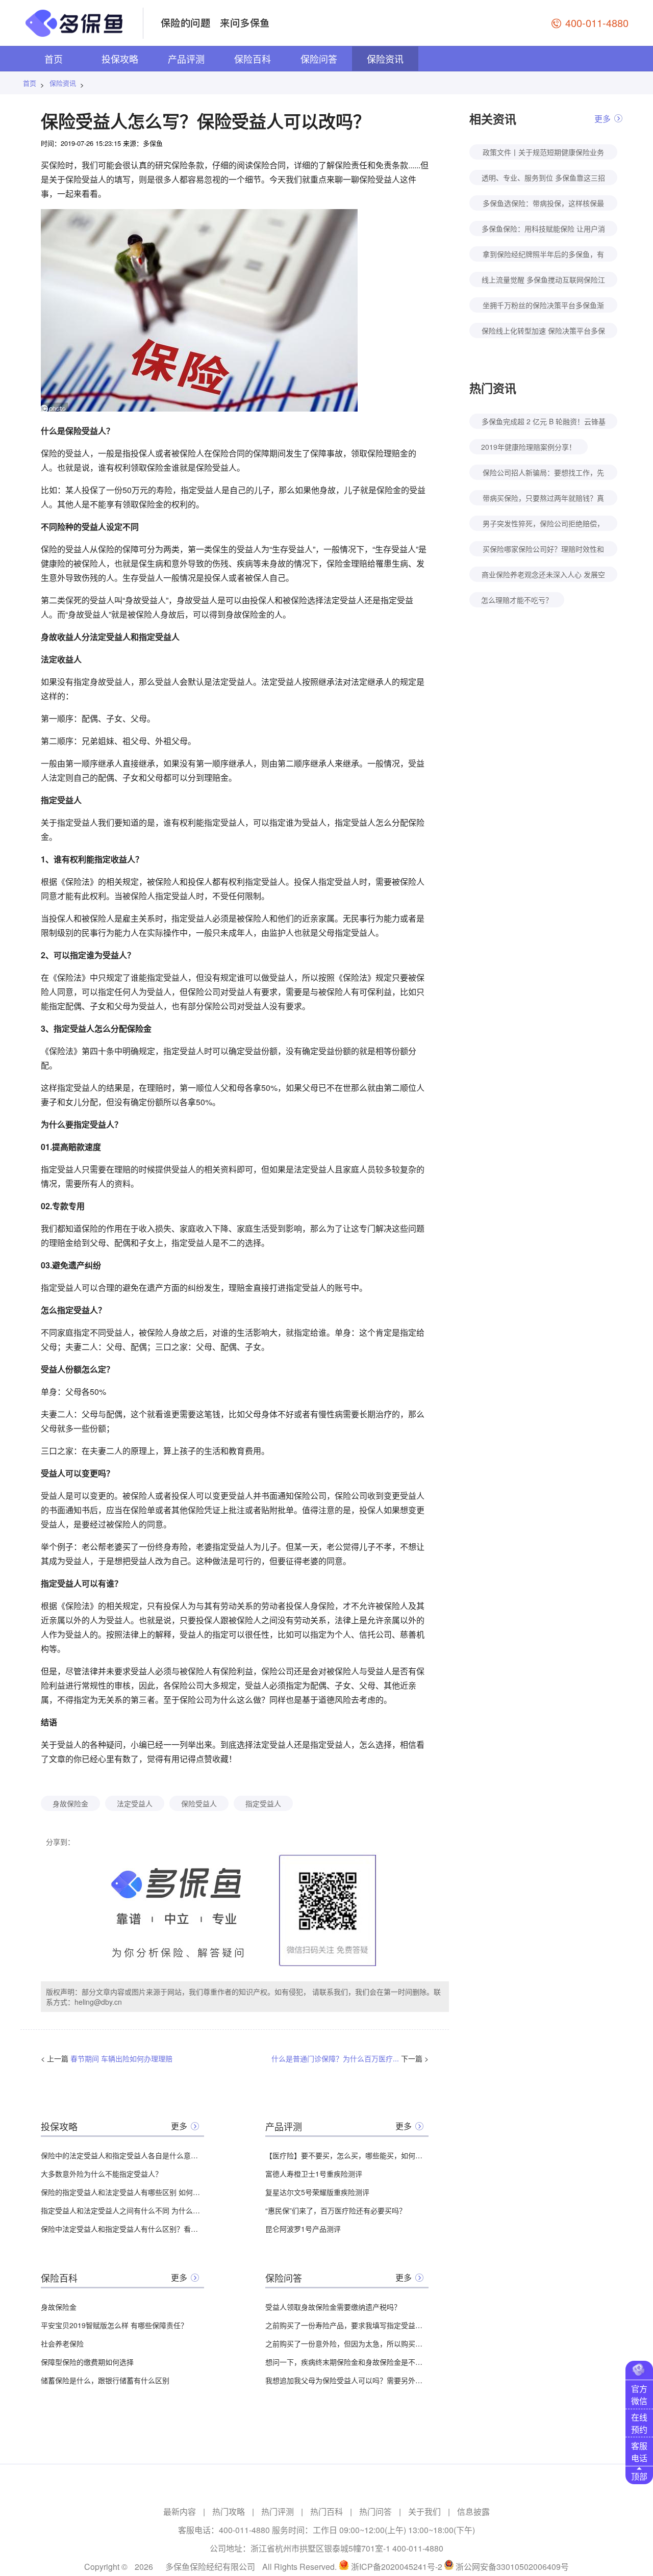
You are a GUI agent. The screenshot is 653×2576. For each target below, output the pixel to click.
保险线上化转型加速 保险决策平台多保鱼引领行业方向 (543, 332)
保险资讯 (385, 59)
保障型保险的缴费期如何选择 (87, 2362)
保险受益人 (199, 1803)
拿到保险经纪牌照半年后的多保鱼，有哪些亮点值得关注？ (543, 255)
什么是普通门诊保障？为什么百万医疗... (335, 2058)
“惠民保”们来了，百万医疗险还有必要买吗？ (336, 2210)
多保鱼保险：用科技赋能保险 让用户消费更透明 (543, 230)
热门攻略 (229, 2511)
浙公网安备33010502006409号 (512, 2567)
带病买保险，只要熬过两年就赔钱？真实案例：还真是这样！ (543, 499)
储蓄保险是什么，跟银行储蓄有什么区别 (105, 2380)
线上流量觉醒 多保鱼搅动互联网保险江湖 (543, 281)
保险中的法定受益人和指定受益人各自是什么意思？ (122, 2155)
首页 (54, 59)
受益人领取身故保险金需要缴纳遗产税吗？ (333, 2307)
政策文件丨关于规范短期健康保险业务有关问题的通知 (543, 153)
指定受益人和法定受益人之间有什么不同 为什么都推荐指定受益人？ (122, 2210)
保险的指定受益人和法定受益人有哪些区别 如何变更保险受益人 (122, 2192)
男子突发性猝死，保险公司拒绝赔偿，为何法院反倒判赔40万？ (543, 525)
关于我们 (424, 2511)
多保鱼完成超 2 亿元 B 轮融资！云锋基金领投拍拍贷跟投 (544, 423)
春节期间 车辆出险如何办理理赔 (121, 2058)
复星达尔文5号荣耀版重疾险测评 (317, 2192)
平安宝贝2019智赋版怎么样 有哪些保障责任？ (114, 2325)
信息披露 (473, 2511)
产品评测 (186, 59)
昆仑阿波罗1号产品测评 (303, 2229)
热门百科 (326, 2511)
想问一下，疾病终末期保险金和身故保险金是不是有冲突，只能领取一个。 (347, 2362)
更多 (179, 2126)
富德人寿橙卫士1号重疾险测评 (314, 2174)
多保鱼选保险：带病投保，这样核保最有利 (543, 204)
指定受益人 (263, 1803)
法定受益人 (135, 1803)
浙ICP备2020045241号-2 (397, 2567)
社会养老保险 (62, 2343)
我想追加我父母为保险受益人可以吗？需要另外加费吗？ (347, 2380)
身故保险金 (70, 1803)
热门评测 (278, 2511)
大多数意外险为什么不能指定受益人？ (102, 2174)
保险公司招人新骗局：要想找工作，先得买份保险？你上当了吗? (543, 474)
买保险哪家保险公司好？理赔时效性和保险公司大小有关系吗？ (543, 550)
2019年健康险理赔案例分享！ (529, 447)
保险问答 (319, 59)
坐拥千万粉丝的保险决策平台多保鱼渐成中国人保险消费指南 (543, 306)
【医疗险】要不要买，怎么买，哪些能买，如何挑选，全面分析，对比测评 (347, 2155)
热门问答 (375, 2511)
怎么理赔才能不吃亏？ (517, 600)
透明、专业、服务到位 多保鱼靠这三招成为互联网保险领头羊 (543, 179)
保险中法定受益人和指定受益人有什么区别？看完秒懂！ (122, 2229)
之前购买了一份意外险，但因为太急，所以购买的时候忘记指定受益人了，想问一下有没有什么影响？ (347, 2343)
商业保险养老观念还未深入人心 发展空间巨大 (543, 576)
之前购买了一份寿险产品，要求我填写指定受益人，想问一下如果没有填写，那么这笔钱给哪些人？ (347, 2325)
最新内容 (180, 2511)
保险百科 (253, 59)
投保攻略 (120, 59)
